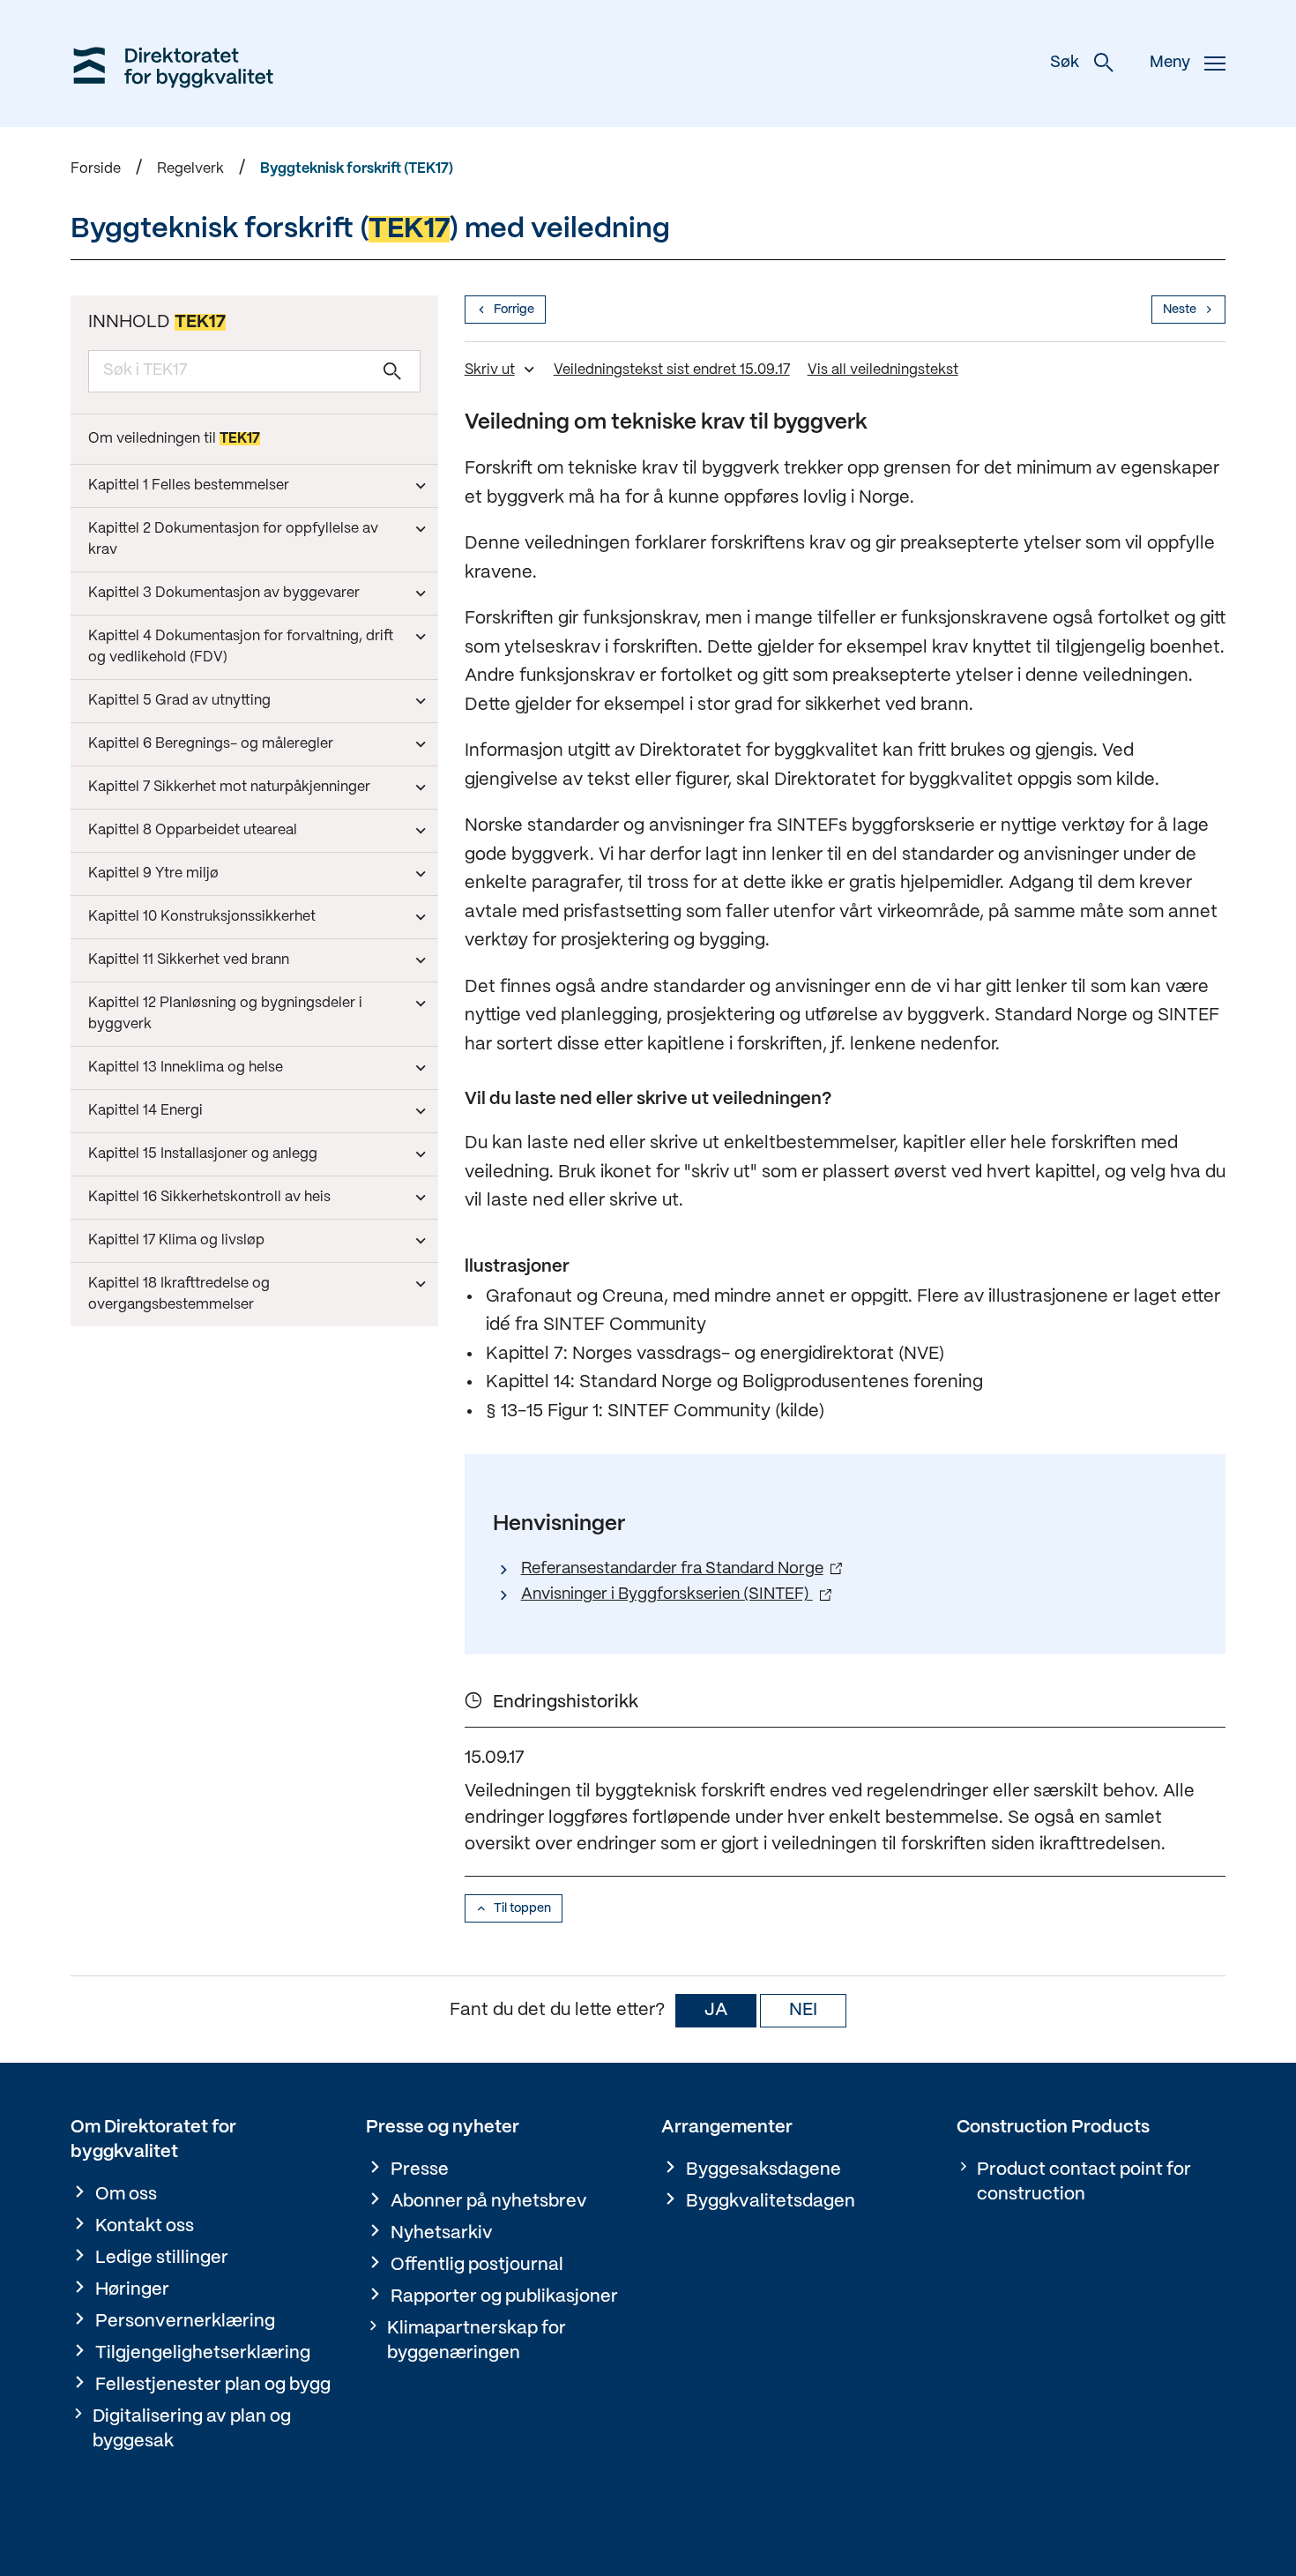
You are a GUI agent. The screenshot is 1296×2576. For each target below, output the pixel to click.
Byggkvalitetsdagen (771, 2202)
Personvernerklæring (185, 2322)
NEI (803, 2010)
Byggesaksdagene (763, 2170)
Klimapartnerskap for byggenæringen (477, 2341)
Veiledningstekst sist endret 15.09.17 (672, 370)
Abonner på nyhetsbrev (489, 2202)
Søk (1065, 63)
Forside (96, 169)
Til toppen (522, 1908)
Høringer (132, 2290)
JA (716, 2010)
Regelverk (190, 169)
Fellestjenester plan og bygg (213, 2385)
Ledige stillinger (162, 2258)
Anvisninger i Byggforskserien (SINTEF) (667, 1595)
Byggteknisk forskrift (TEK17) (357, 169)
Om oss (126, 2195)
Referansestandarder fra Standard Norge (672, 1569)
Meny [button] (1170, 63)
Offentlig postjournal (477, 2265)
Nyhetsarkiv (442, 2233)
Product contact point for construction (1084, 2182)
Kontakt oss (145, 2226)
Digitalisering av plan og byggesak (192, 2429)
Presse (420, 2170)
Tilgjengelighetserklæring (203, 2353)
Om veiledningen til (174, 439)
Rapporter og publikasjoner (504, 2297)
